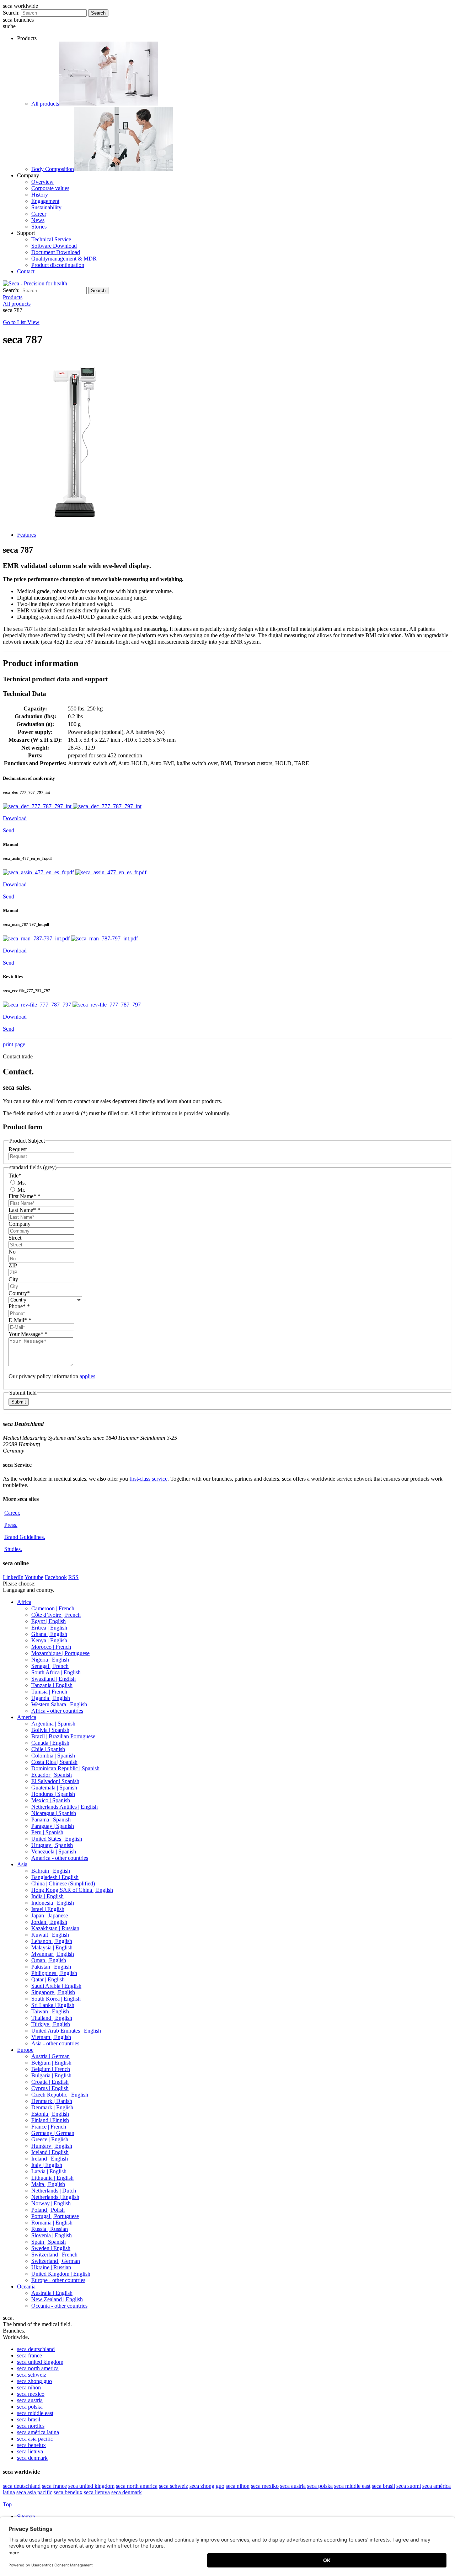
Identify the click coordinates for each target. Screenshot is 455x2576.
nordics (31, 2426)
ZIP (13, 1265)
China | (63, 1883)
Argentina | (53, 1724)
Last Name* (24, 1210)
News (38, 220)
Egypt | (49, 1621)
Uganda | (51, 1698)
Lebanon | (52, 1941)
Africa (24, 1602)
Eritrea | (49, 1628)
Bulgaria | (51, 2075)
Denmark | (52, 2101)
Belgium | (51, 2063)
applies (87, 1376)
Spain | (49, 2242)
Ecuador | (52, 1775)
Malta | (48, 2184)
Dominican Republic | (65, 1768)
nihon (29, 2387)
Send (9, 830)
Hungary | (52, 2146)
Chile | (48, 1749)
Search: (11, 13)
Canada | (50, 1743)
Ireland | (50, 2159)
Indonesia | (53, 1903)
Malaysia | (52, 1947)
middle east (35, 2413)
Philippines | (54, 1973)
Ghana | (49, 1634)
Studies (13, 1549)
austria (30, 2400)
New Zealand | (57, 2299)
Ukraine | (51, 2267)
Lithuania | (52, 2178)
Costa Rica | (54, 1762)
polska (30, 2407)
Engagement (45, 201)
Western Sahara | (59, 1704)
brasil (29, 2419)
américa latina (38, 2432)
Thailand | (52, 2018)
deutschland (36, 2349)
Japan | (50, 1915)
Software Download (54, 246)
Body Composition (53, 169)
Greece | (50, 2139)
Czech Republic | (60, 2095)
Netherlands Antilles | (65, 1807)
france (30, 2355)
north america (38, 2368)
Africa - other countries (57, 1711)
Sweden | (51, 2248)
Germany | (53, 2133)
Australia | (52, 2293)
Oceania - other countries (59, 2306)
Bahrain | (51, 1871)
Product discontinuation (58, 265)
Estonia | (50, 2114)
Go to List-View (21, 322)
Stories (39, 227)
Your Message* (28, 1334)
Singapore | (53, 1992)
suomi (409, 2486)
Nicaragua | (54, 1813)
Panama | (51, 1820)
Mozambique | (60, 1653)
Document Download (56, 252)
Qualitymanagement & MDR (64, 259)
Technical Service (51, 239)
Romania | (52, 2223)
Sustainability (46, 207)
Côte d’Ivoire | (56, 1615)
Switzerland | (54, 2255)
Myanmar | (53, 1954)
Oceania (26, 2287)
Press (11, 1525)
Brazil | (63, 1736)
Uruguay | (52, 1845)
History (40, 195)
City (13, 1279)
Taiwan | (50, 2011)
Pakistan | (51, 1967)
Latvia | (49, 2171)
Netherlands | (54, 2191)
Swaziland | (53, 1679)
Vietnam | (51, 2037)
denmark (32, 2458)
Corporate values (50, 188)
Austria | (50, 2056)
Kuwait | (50, 1935)
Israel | (48, 1909)
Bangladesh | (55, 1877)
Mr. (21, 1190)
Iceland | (50, 2152)
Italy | (47, 2165)
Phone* (19, 1306)
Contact (26, 271)
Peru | (47, 1832)
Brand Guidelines (25, 1537)
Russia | (50, 2229)
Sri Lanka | (53, 2005)
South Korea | (56, 1999)
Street (15, 1238)
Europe (25, 2050)
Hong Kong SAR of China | (72, 1890)
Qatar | (48, 1979)
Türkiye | (51, 2024)
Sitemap (27, 2516)
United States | (57, 1839)
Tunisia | (49, 1692)
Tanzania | (52, 1685)
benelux (31, 2445)
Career (39, 214)
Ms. (21, 1183)
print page (14, 1044)
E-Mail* (20, 1320)
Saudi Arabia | (56, 1986)
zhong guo (34, 2381)
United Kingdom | (61, 2274)
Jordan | (49, 1922)
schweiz (32, 2375)
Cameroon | (53, 1608)
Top (7, 2504)
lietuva (30, 2451)
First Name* (25, 1196)
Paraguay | (53, 1826)
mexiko (265, 2486)
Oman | (49, 1960)
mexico (31, 2394)
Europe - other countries (58, 2280)
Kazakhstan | (55, 1928)
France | (49, 2127)
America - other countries (60, 1858)
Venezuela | (54, 1851)
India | (47, 1896)
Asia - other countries (55, 2043)
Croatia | (50, 2082)
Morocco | (51, 1647)
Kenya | (49, 1640)
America (27, 1717)
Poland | (48, 2210)
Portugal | (55, 2216)
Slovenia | (52, 2235)
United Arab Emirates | (66, 2031)
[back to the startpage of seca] (35, 283)
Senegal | (50, 1666)
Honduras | (53, 1794)
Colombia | (53, 1756)
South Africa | (56, 1672)
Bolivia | (50, 1730)
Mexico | (51, 1800)
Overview (42, 182)
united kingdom (40, 2362)
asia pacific (35, 2439)
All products (45, 104)
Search (98, 13)
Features (26, 535)
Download (15, 818)
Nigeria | (50, 1660)
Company (20, 1224)
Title (15, 1176)
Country (19, 1293)
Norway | (51, 2203)
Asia (22, 1864)
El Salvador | (55, 1781)
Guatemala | (54, 1788)
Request (18, 1149)
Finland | (50, 2120)
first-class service (148, 1479)
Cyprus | (50, 2088)
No (12, 1252)
